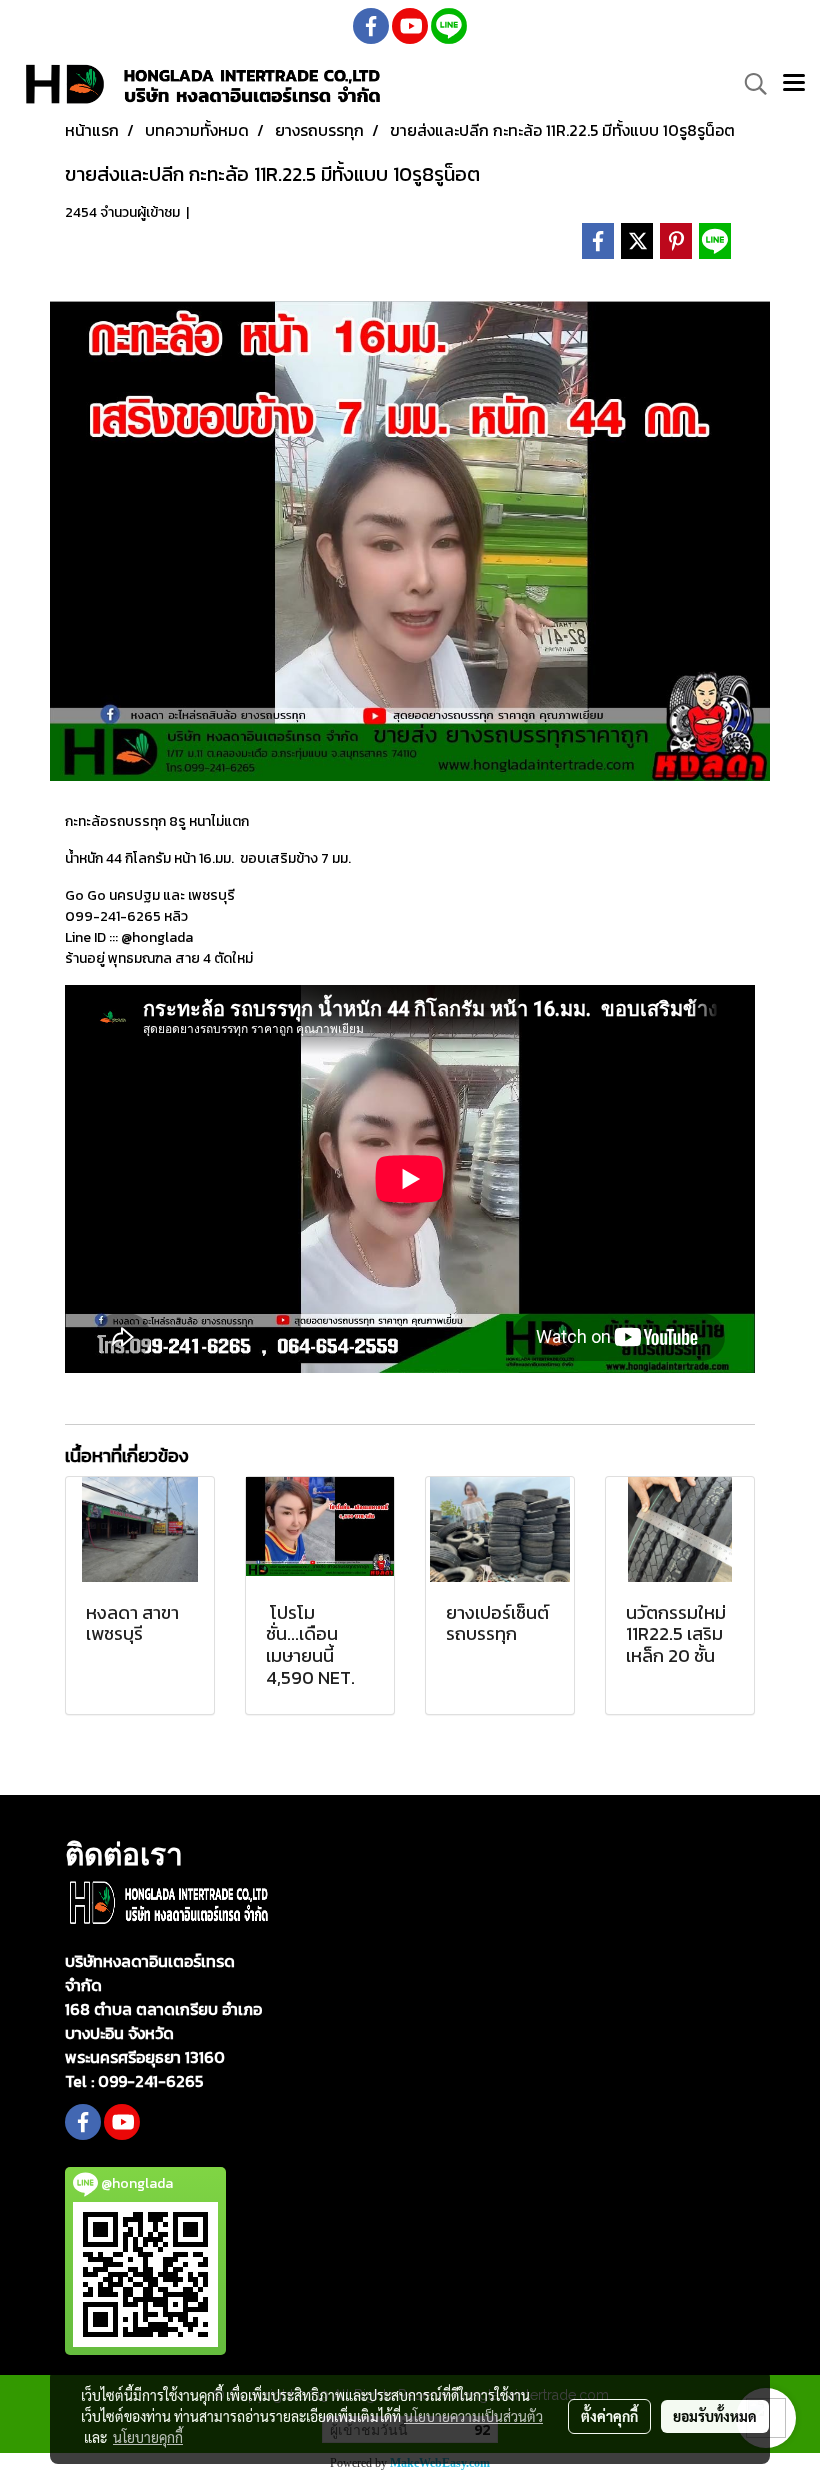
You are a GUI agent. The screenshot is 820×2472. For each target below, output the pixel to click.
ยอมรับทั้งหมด (715, 2416)
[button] (749, 84)
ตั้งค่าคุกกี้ (609, 2416)
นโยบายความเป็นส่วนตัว (473, 2416)
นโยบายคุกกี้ (148, 2437)
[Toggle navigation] (794, 84)
